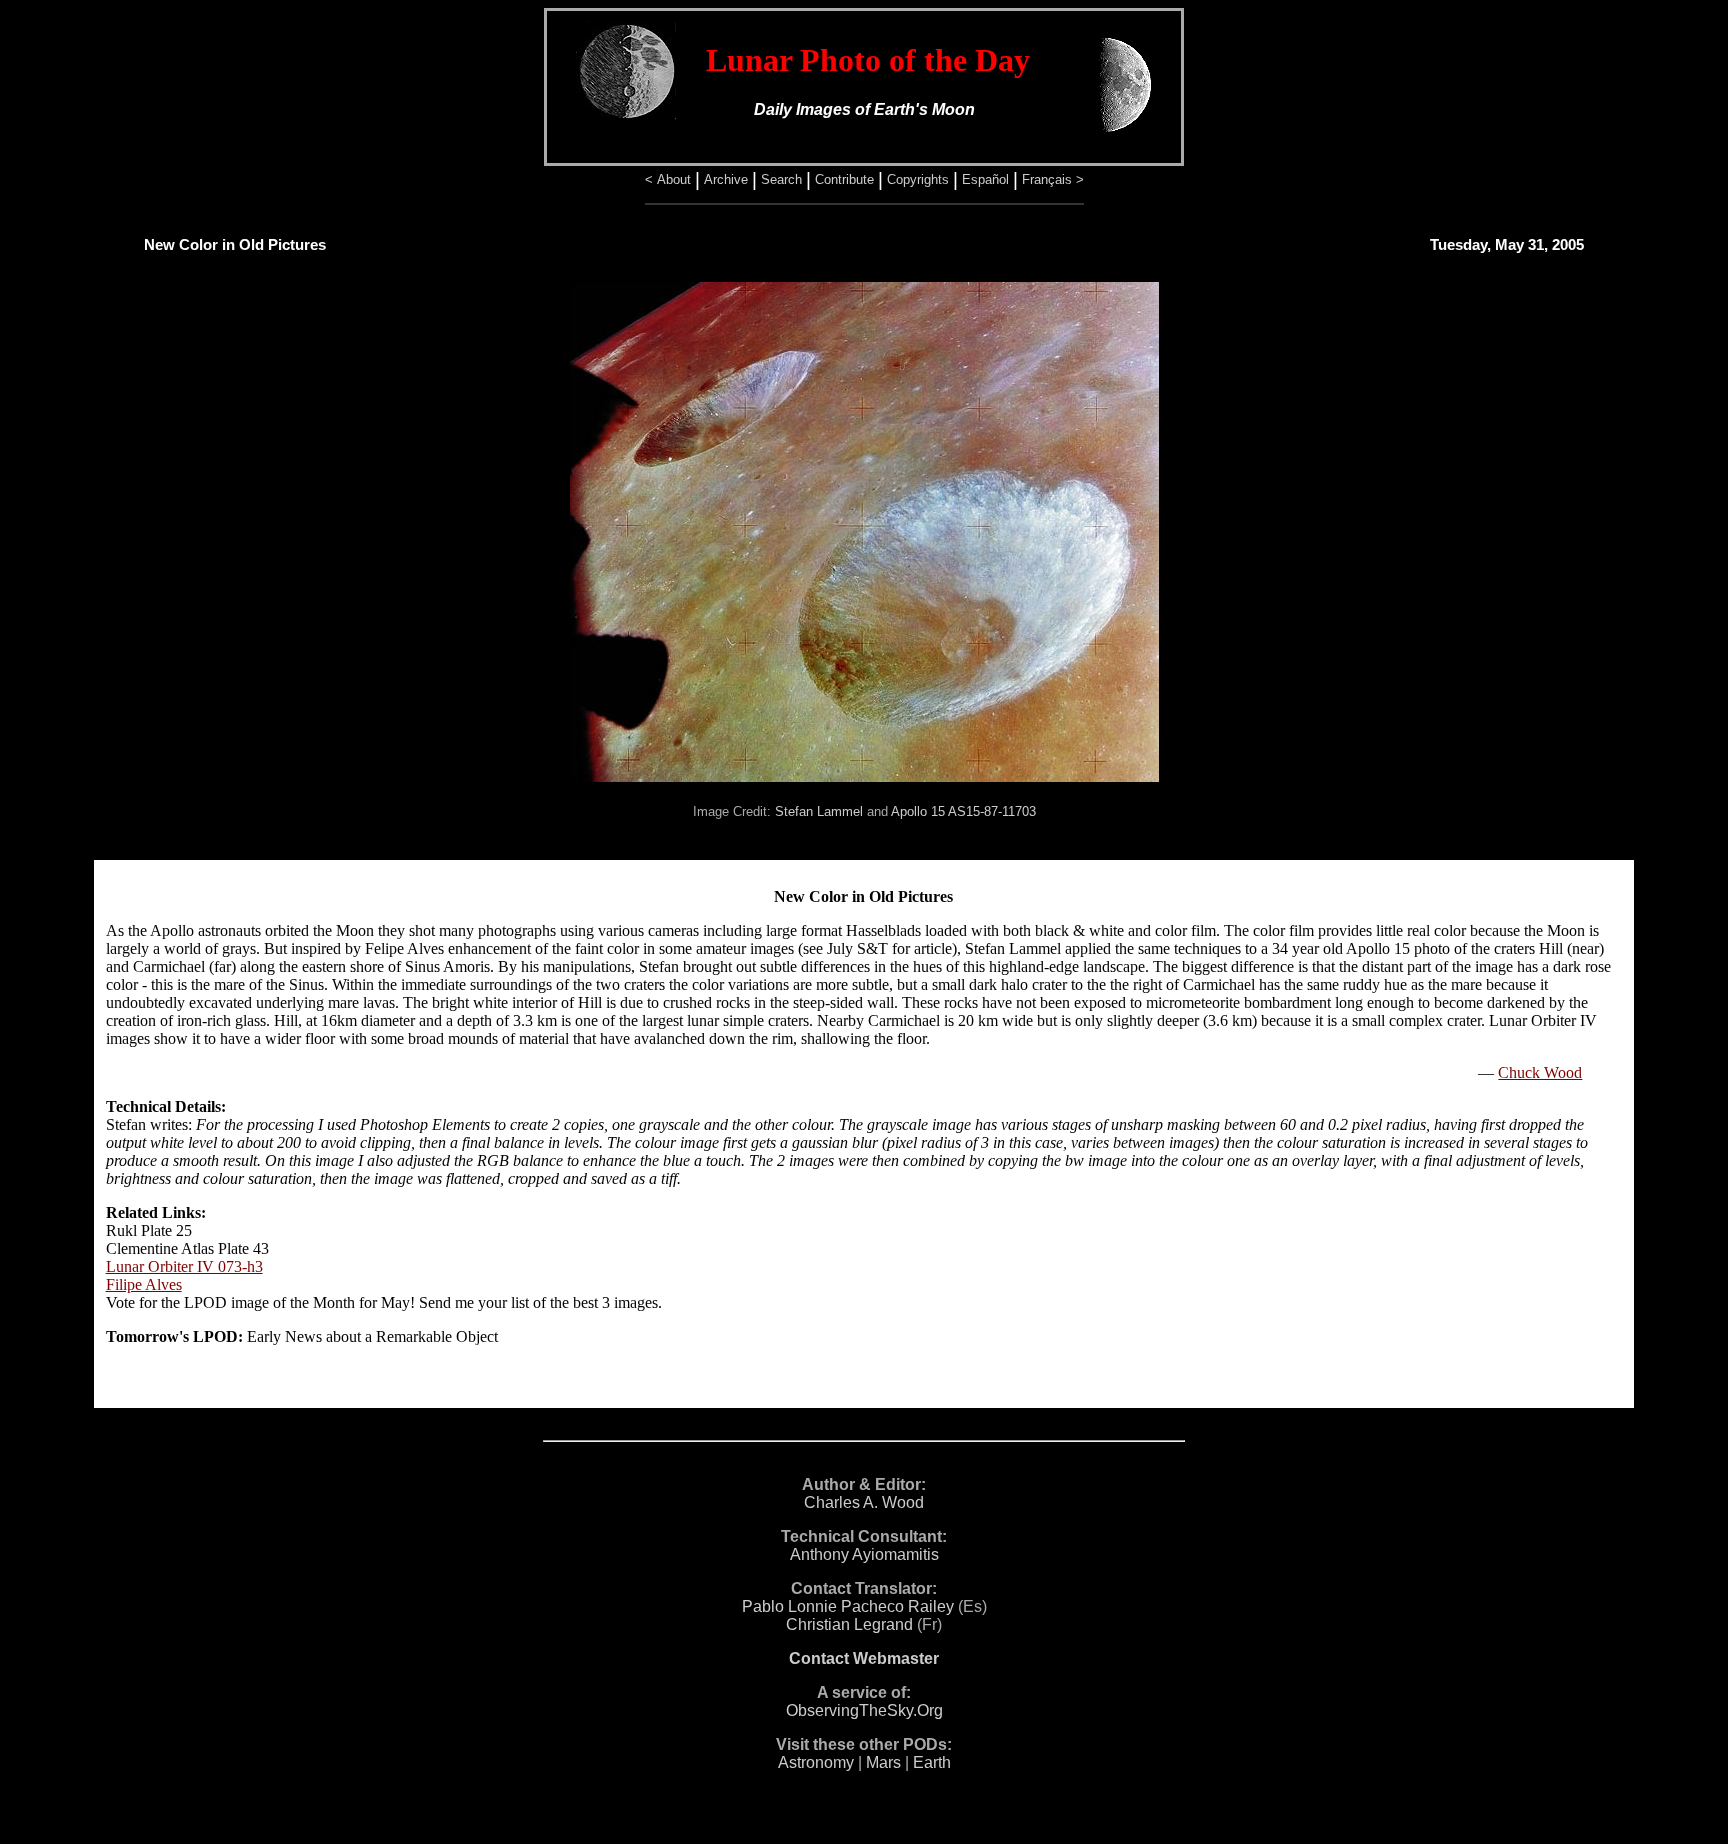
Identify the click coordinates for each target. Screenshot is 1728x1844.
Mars (883, 1762)
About (674, 179)
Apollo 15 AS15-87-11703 (963, 811)
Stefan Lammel (819, 811)
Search (781, 179)
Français (1047, 179)
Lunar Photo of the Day (868, 60)
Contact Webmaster (864, 1658)
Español (985, 179)
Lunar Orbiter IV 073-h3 (184, 1266)
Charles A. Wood (864, 1502)
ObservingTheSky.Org (864, 1710)
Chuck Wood (1540, 1072)
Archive (726, 179)
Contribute (844, 179)
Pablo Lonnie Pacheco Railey (848, 1606)
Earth (932, 1762)
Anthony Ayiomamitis (864, 1554)
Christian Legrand (849, 1624)
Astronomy (816, 1762)
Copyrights (918, 179)
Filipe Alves (144, 1284)
